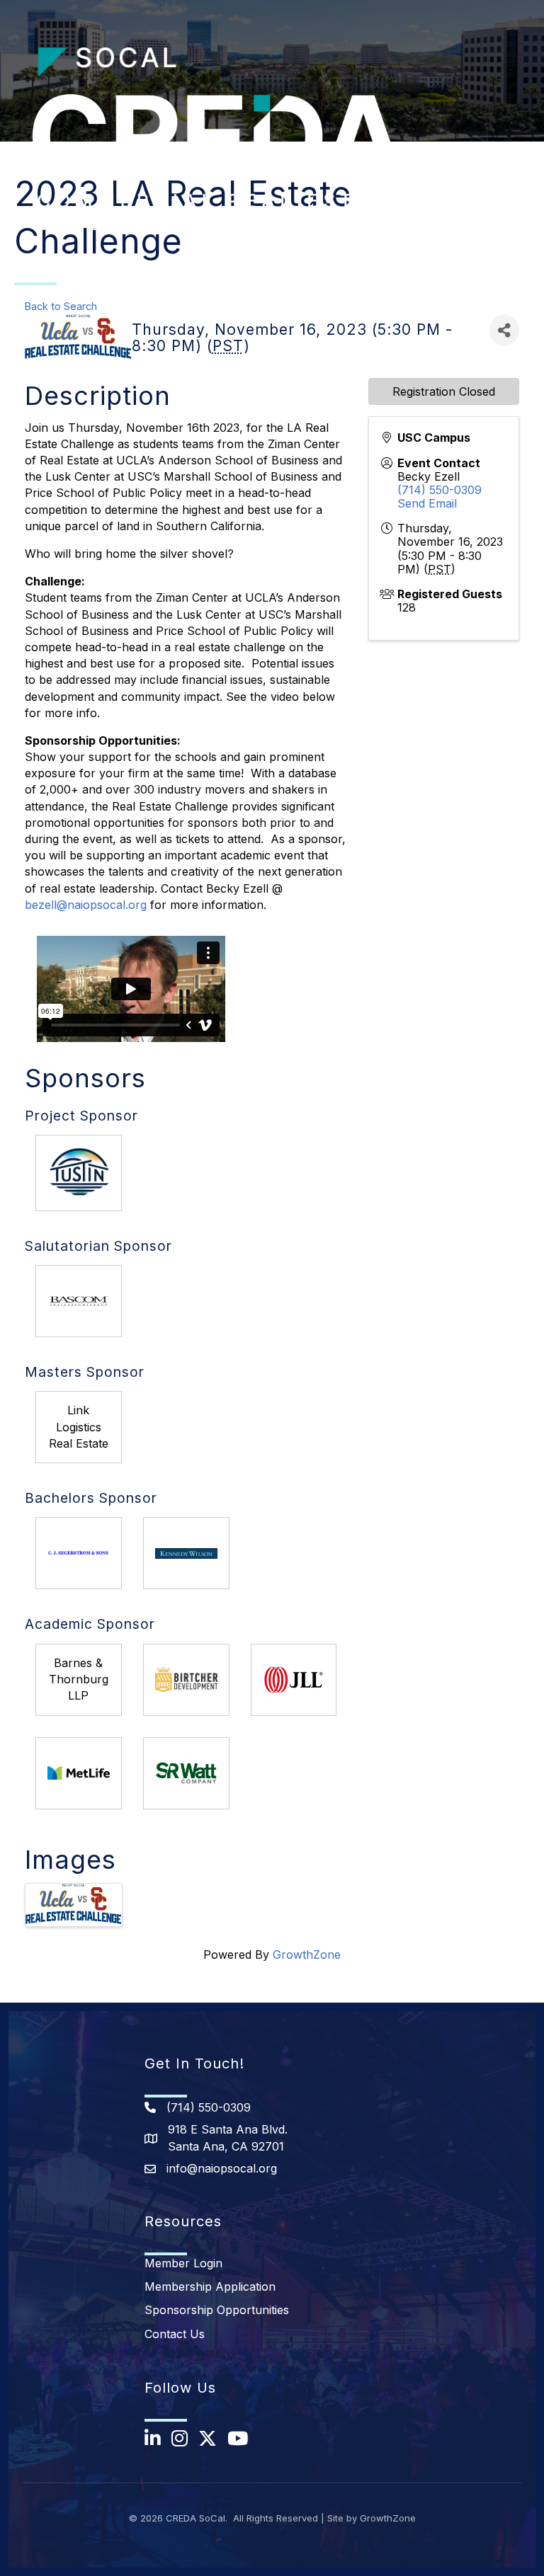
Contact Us (175, 2334)
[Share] (504, 330)
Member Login (183, 2263)
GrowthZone (307, 1954)
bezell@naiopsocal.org (86, 905)
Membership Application (210, 2286)
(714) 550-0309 (440, 490)
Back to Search (61, 306)
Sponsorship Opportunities (217, 2310)
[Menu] (512, 153)
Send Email (427, 503)
